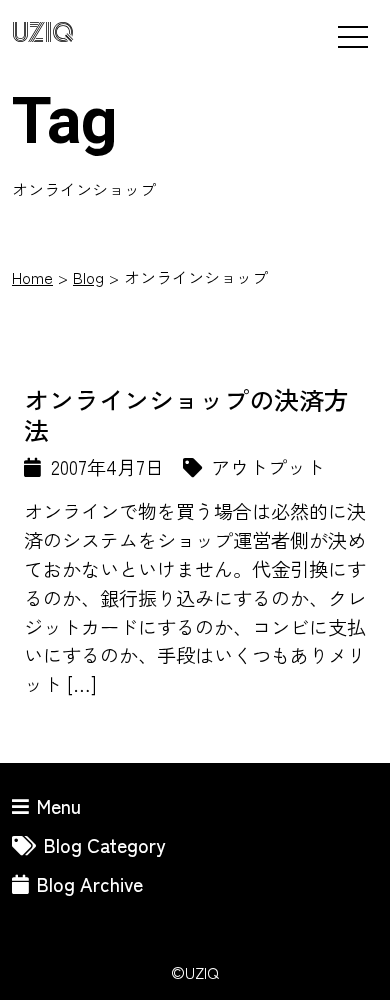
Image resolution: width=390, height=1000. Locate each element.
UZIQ (43, 33)
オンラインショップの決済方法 (186, 414)
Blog (88, 277)
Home (32, 277)
